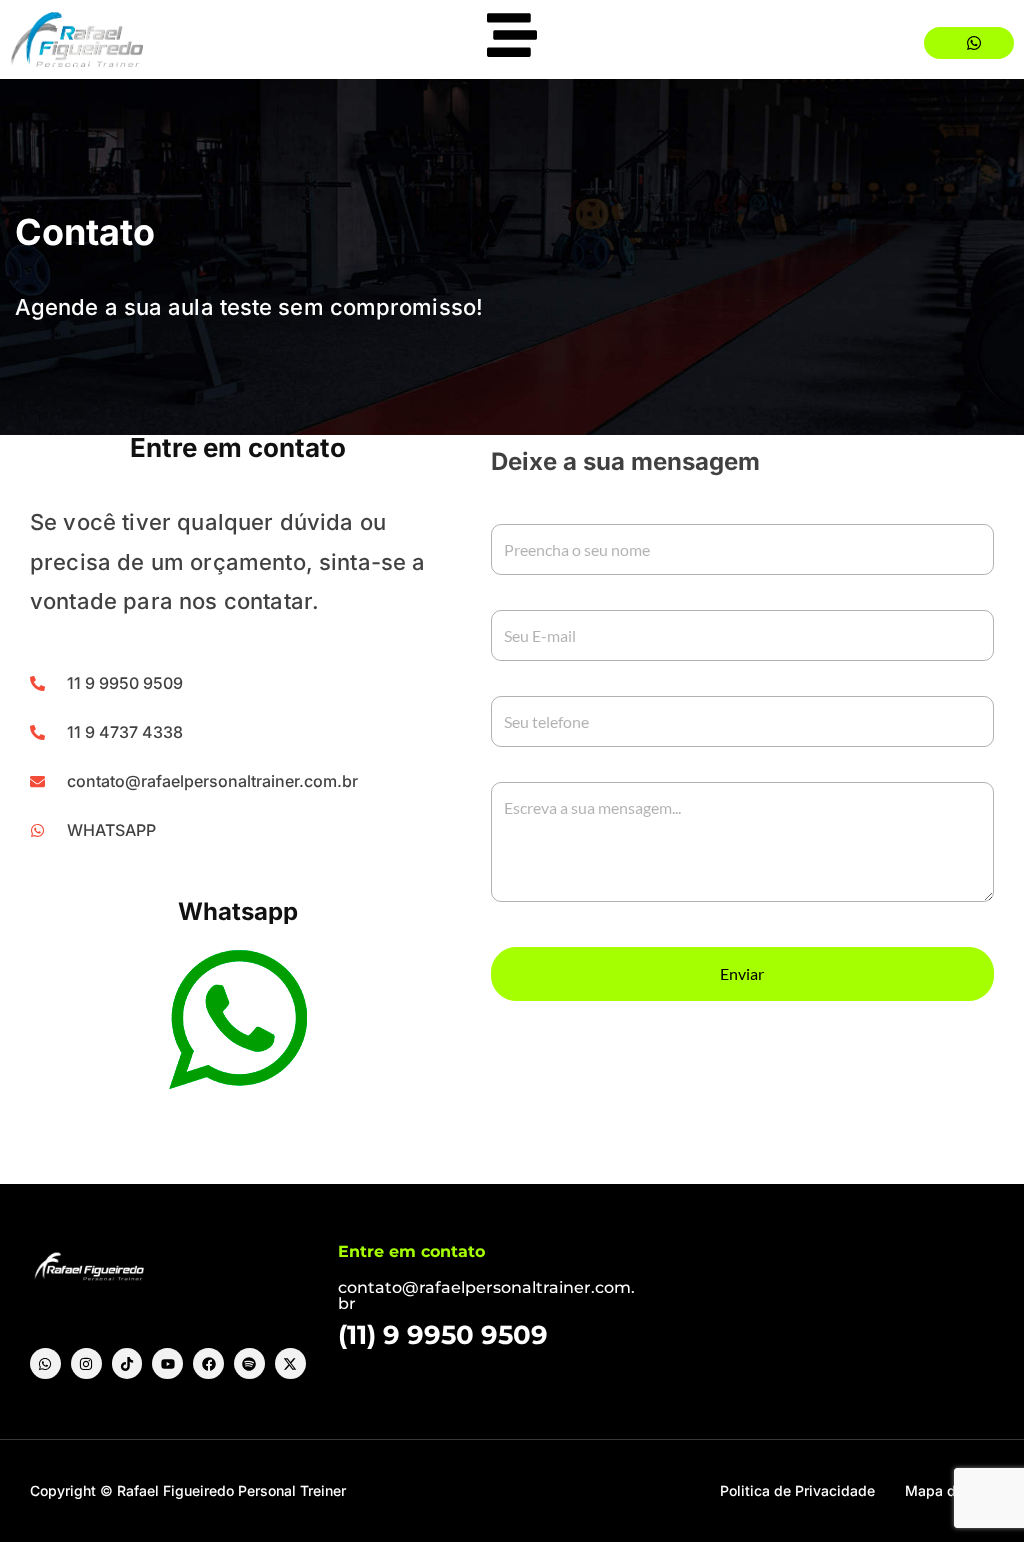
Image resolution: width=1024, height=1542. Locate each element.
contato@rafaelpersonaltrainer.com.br (486, 1295)
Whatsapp (238, 911)
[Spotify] (249, 1363)
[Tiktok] (127, 1363)
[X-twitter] (290, 1363)
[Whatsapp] (45, 1363)
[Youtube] (167, 1363)
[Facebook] (208, 1363)
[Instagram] (86, 1363)
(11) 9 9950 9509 (443, 1335)
